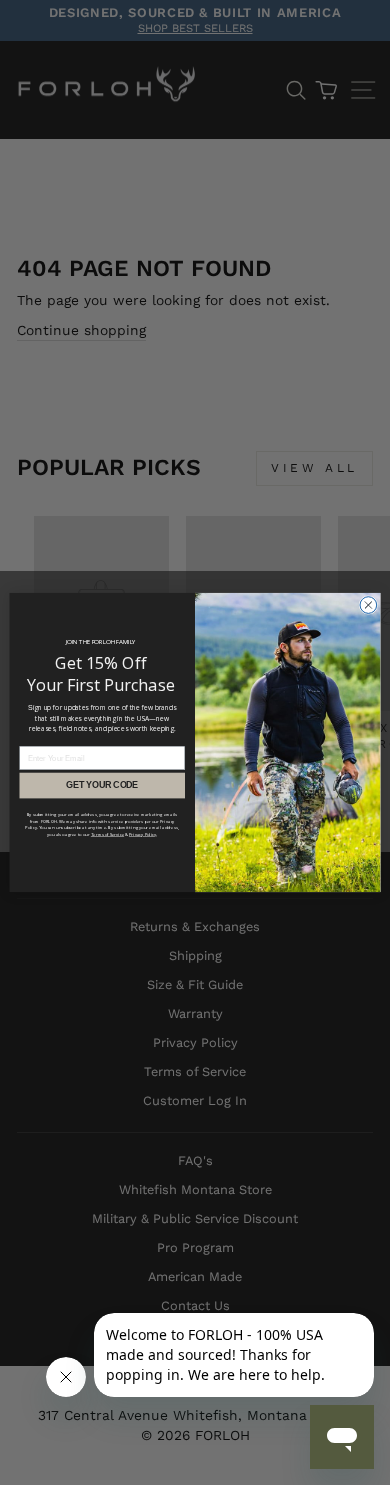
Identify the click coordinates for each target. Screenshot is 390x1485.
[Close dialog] (368, 605)
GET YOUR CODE (102, 786)
